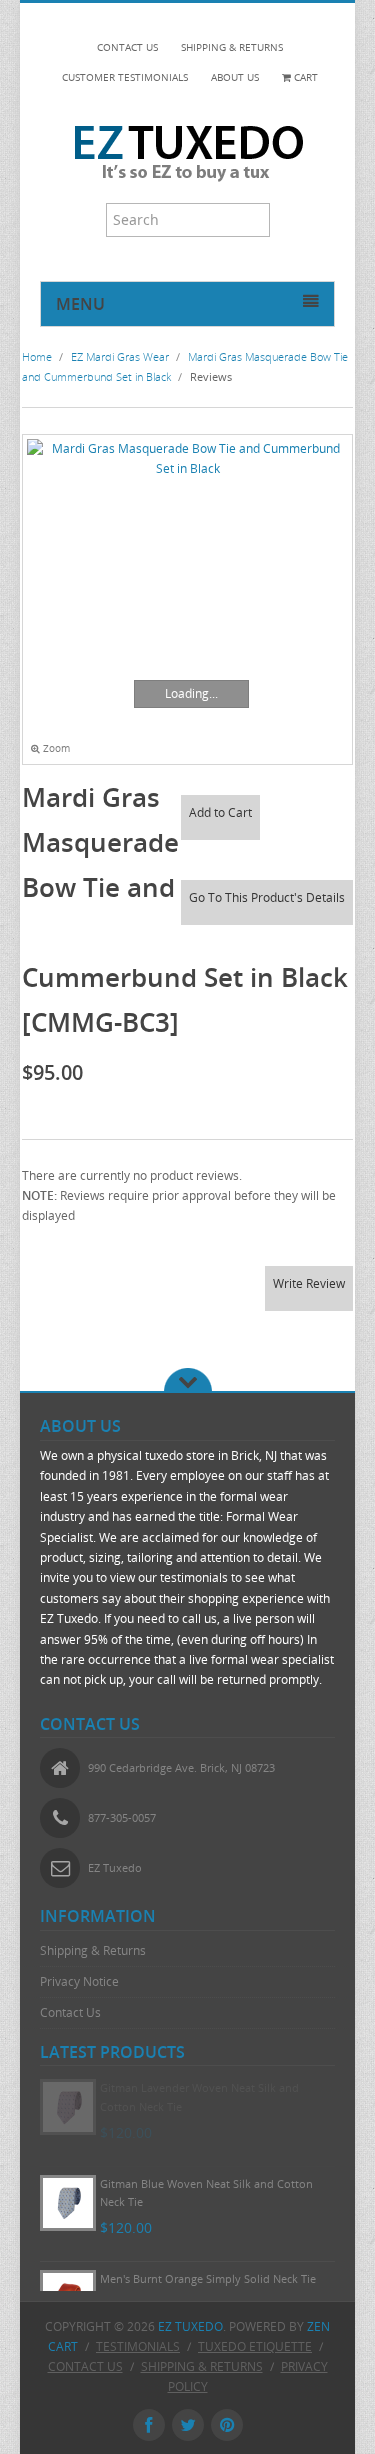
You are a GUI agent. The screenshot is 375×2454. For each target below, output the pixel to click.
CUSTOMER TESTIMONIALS (125, 77)
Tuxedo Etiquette (255, 2346)
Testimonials (138, 2346)
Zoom (55, 748)
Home (37, 356)
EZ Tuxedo (190, 2326)
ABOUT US (235, 77)
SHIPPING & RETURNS (232, 47)
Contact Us (70, 2012)
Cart (304, 77)
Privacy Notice (79, 1981)
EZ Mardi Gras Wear (120, 356)
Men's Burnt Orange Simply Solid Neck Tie (208, 2278)
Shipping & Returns (93, 1950)
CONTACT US (127, 47)
